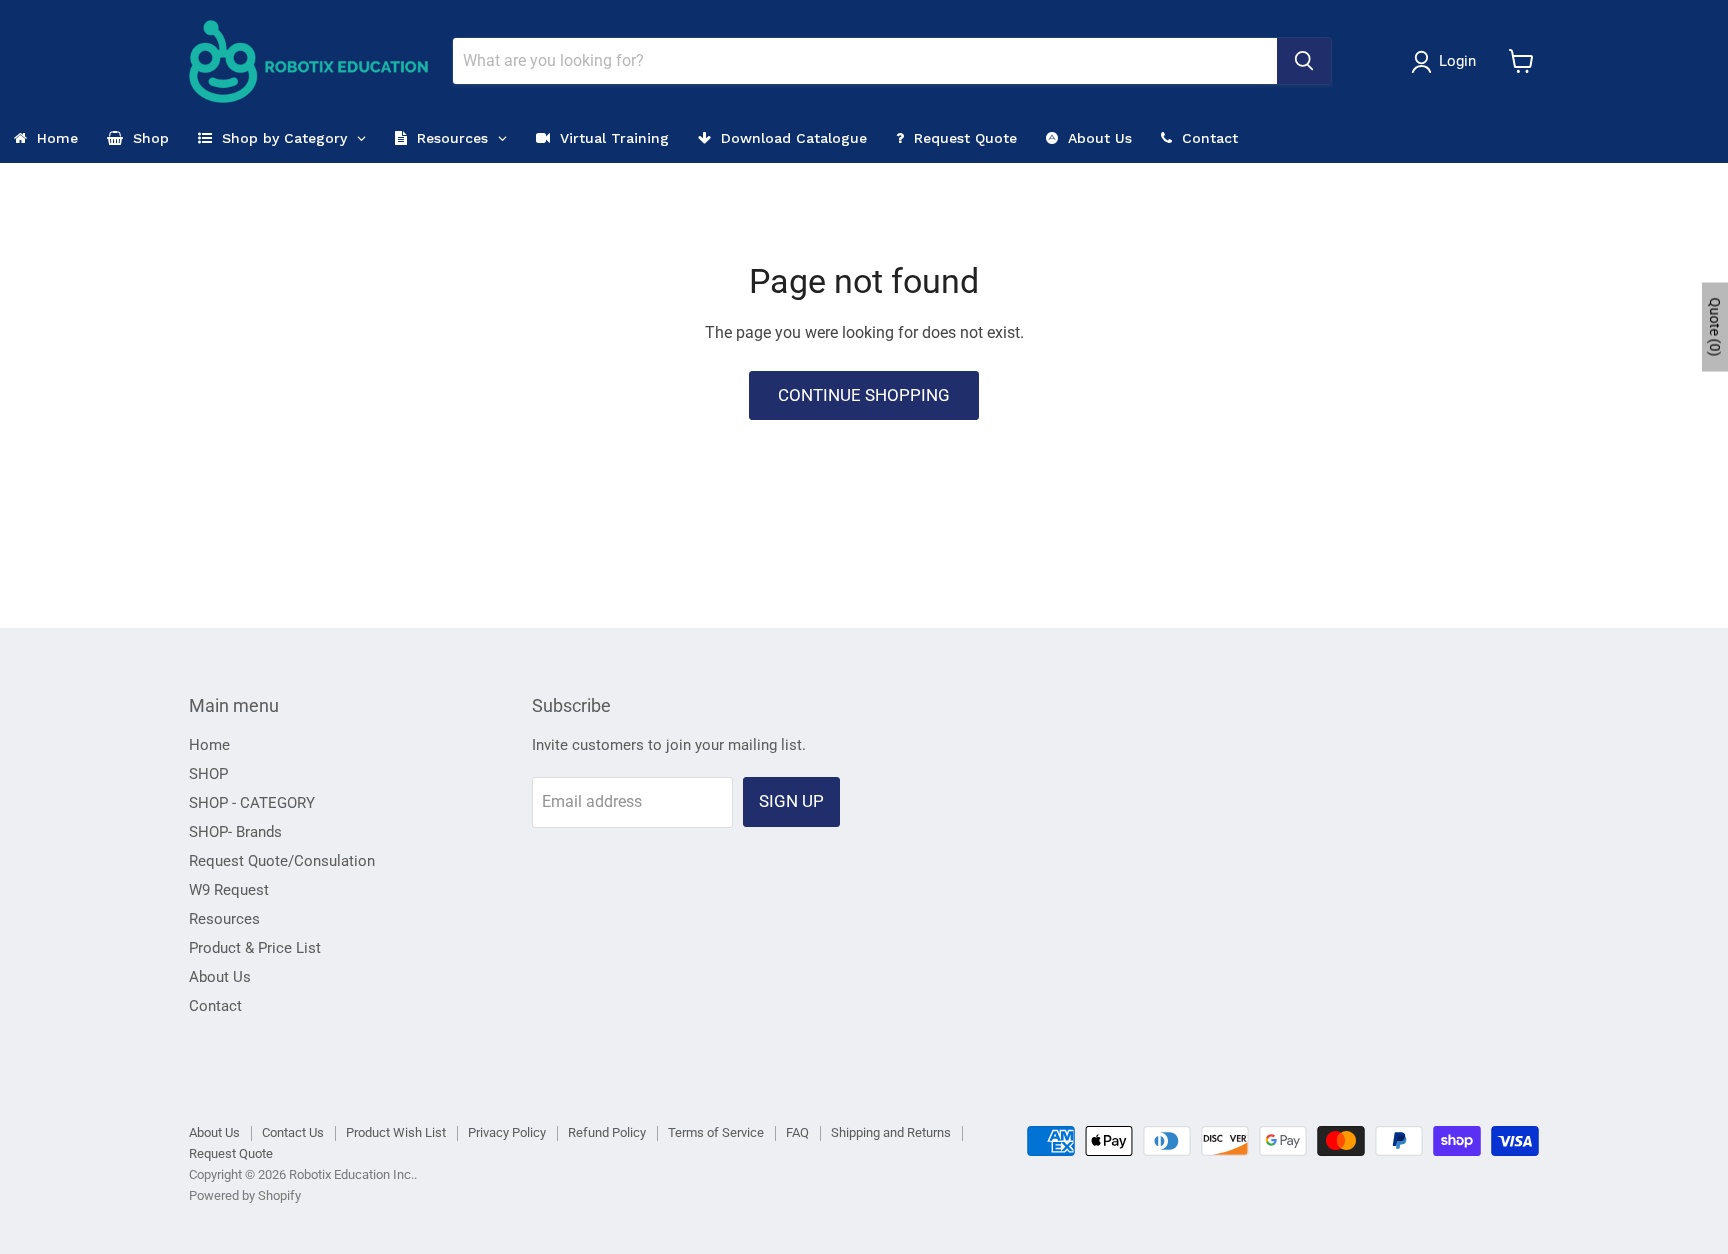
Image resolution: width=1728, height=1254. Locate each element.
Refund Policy (607, 1132)
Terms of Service (716, 1132)
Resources (224, 919)
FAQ (797, 1132)
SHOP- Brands (235, 832)
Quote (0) (1715, 326)
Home (209, 745)
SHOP (208, 774)
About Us (220, 977)
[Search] (1304, 61)
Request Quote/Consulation (282, 861)
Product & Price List (255, 948)
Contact (215, 1006)
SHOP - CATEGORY (252, 803)
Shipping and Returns (891, 1132)
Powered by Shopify (245, 1195)
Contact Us (293, 1132)
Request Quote (231, 1153)
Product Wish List (396, 1132)
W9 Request (229, 890)
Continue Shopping (864, 395)
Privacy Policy (507, 1132)
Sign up (791, 801)
